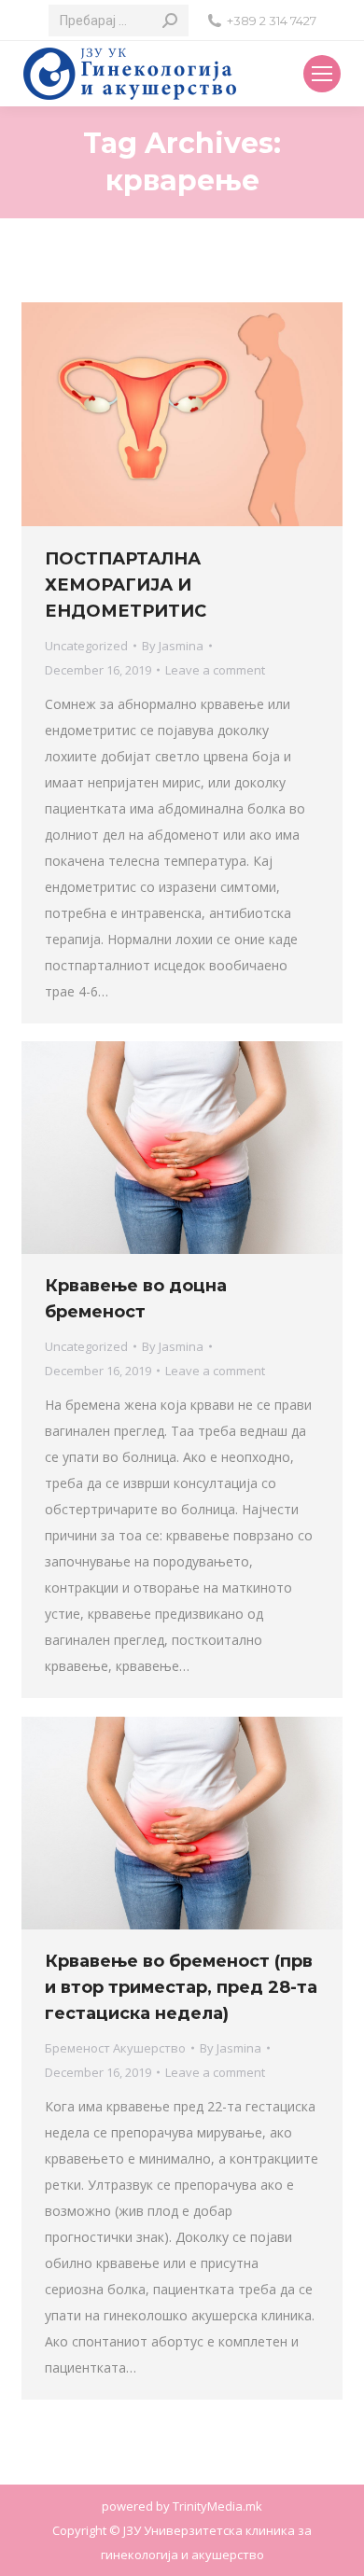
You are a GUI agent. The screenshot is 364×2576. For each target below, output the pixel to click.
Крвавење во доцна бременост (136, 1299)
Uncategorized (86, 646)
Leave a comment (215, 670)
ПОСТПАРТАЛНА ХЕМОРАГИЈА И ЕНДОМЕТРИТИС (126, 585)
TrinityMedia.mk (217, 2506)
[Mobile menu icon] (322, 74)
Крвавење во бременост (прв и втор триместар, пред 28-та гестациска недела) (181, 1987)
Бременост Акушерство (115, 2048)
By (173, 646)
